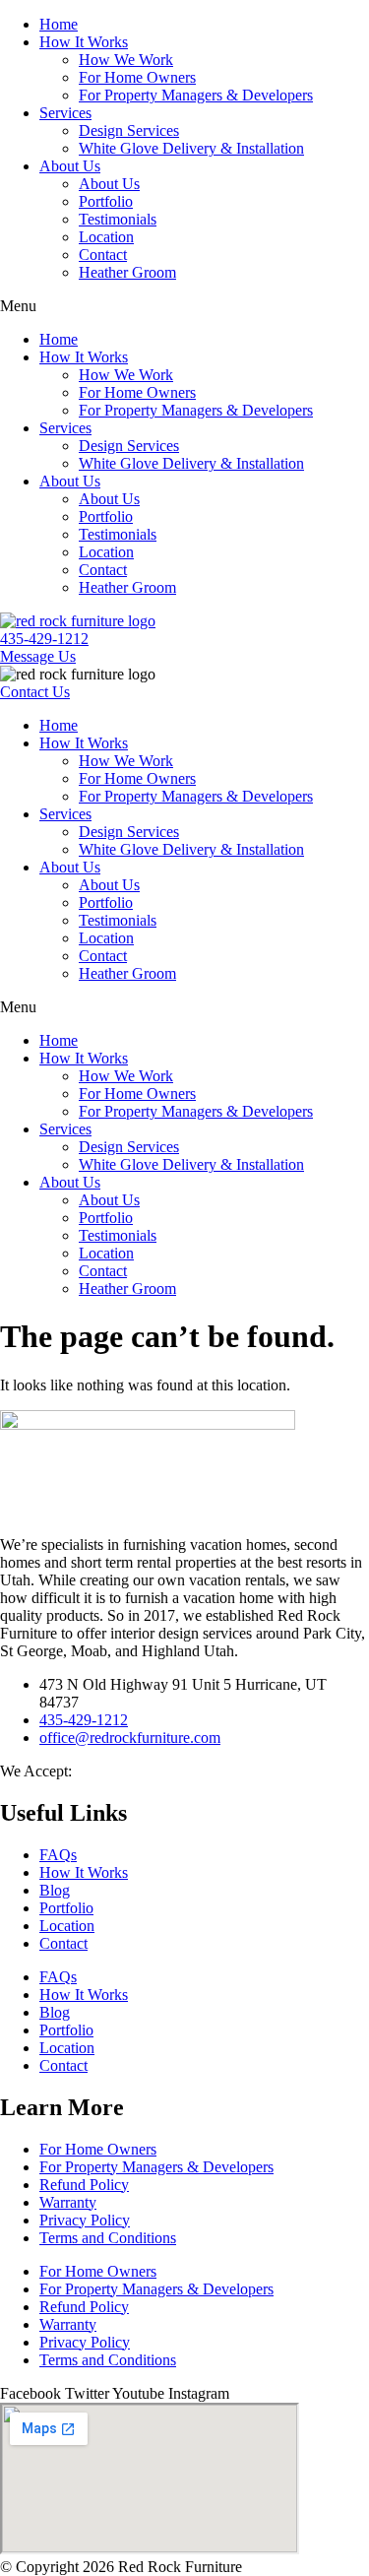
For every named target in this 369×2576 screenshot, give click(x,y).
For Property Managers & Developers (196, 95)
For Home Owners (137, 77)
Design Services (129, 130)
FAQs (58, 1855)
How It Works (84, 42)
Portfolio (106, 201)
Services (65, 113)
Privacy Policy (85, 2220)
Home (59, 24)
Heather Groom (127, 272)
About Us (70, 166)
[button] (184, 306)
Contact (103, 255)
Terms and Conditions (108, 2238)
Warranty (68, 2202)
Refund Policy (84, 2185)
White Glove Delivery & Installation (191, 148)
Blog (55, 1890)
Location (106, 237)
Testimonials (118, 219)
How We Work (126, 60)
